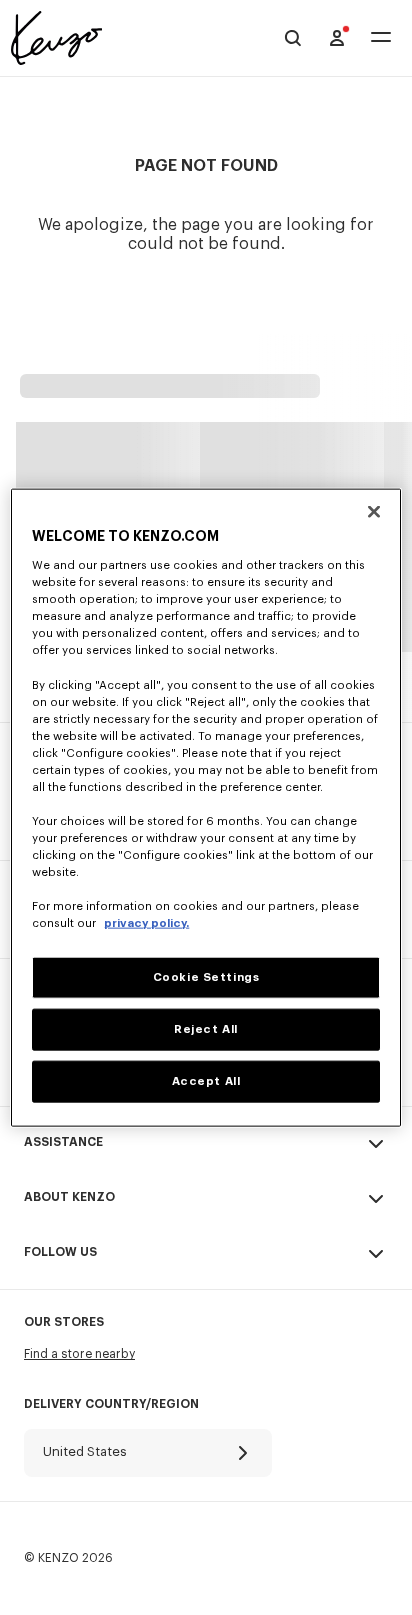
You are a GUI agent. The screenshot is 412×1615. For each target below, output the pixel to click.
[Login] (337, 38)
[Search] (293, 38)
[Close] (374, 511)
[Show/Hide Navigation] (381, 38)
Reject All (206, 1029)
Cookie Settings (206, 977)
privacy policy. (146, 923)
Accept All (206, 1081)
